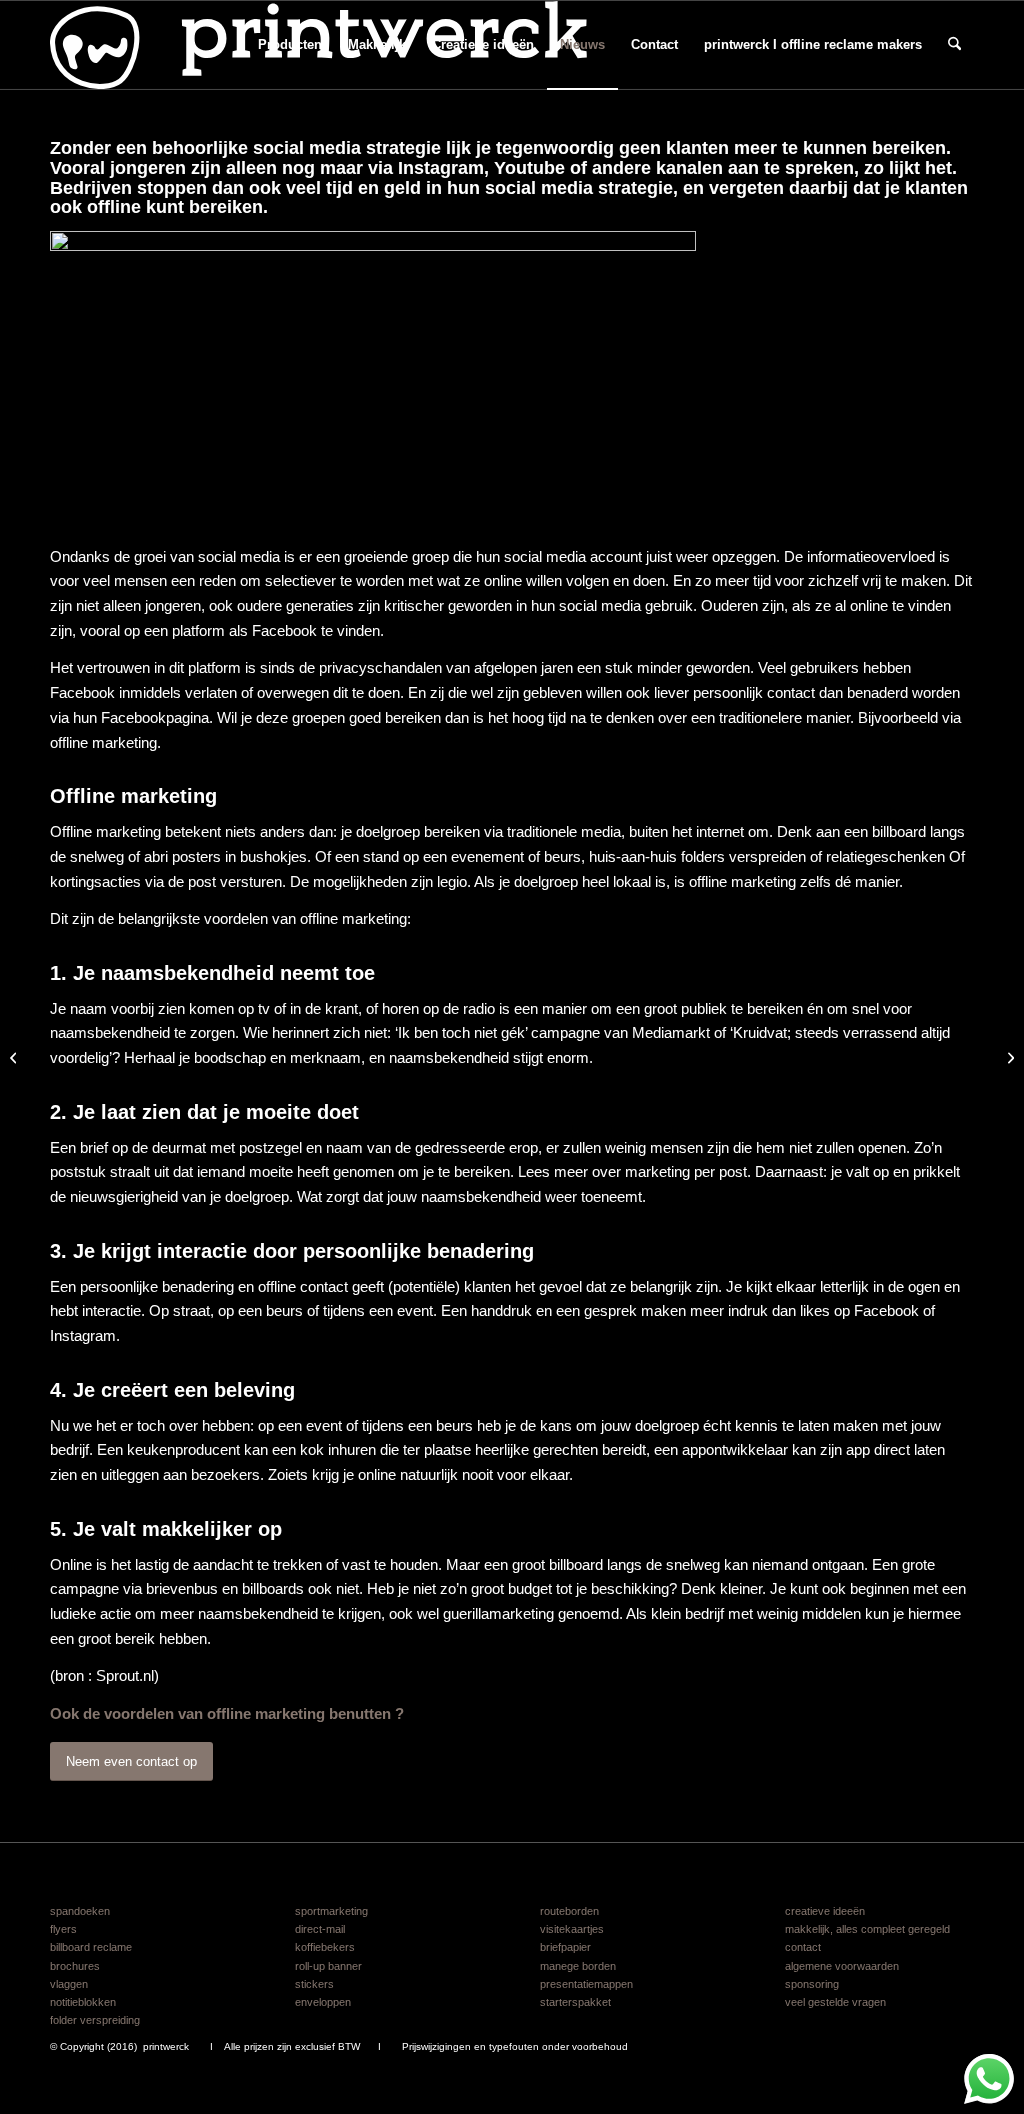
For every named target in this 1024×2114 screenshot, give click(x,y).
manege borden (578, 1966)
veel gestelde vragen (835, 2002)
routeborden (569, 1911)
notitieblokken (83, 2002)
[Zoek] (954, 45)
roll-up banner (328, 1966)
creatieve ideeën (825, 1911)
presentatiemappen (586, 1984)
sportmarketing (331, 1911)
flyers (63, 1929)
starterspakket (575, 2002)
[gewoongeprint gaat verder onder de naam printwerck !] (1008, 1057)
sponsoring (812, 1984)
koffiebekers (325, 1947)
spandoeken (80, 1911)
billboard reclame (91, 1947)
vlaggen (69, 1984)
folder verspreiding (95, 2020)
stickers (314, 1984)
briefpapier (565, 1947)
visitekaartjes (572, 1929)
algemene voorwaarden (842, 1966)
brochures (75, 1966)
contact (803, 1947)
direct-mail (320, 1929)
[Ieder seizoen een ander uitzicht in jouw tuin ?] (15, 1057)
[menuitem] (290, 45)
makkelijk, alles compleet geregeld (867, 1929)
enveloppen (323, 2002)
